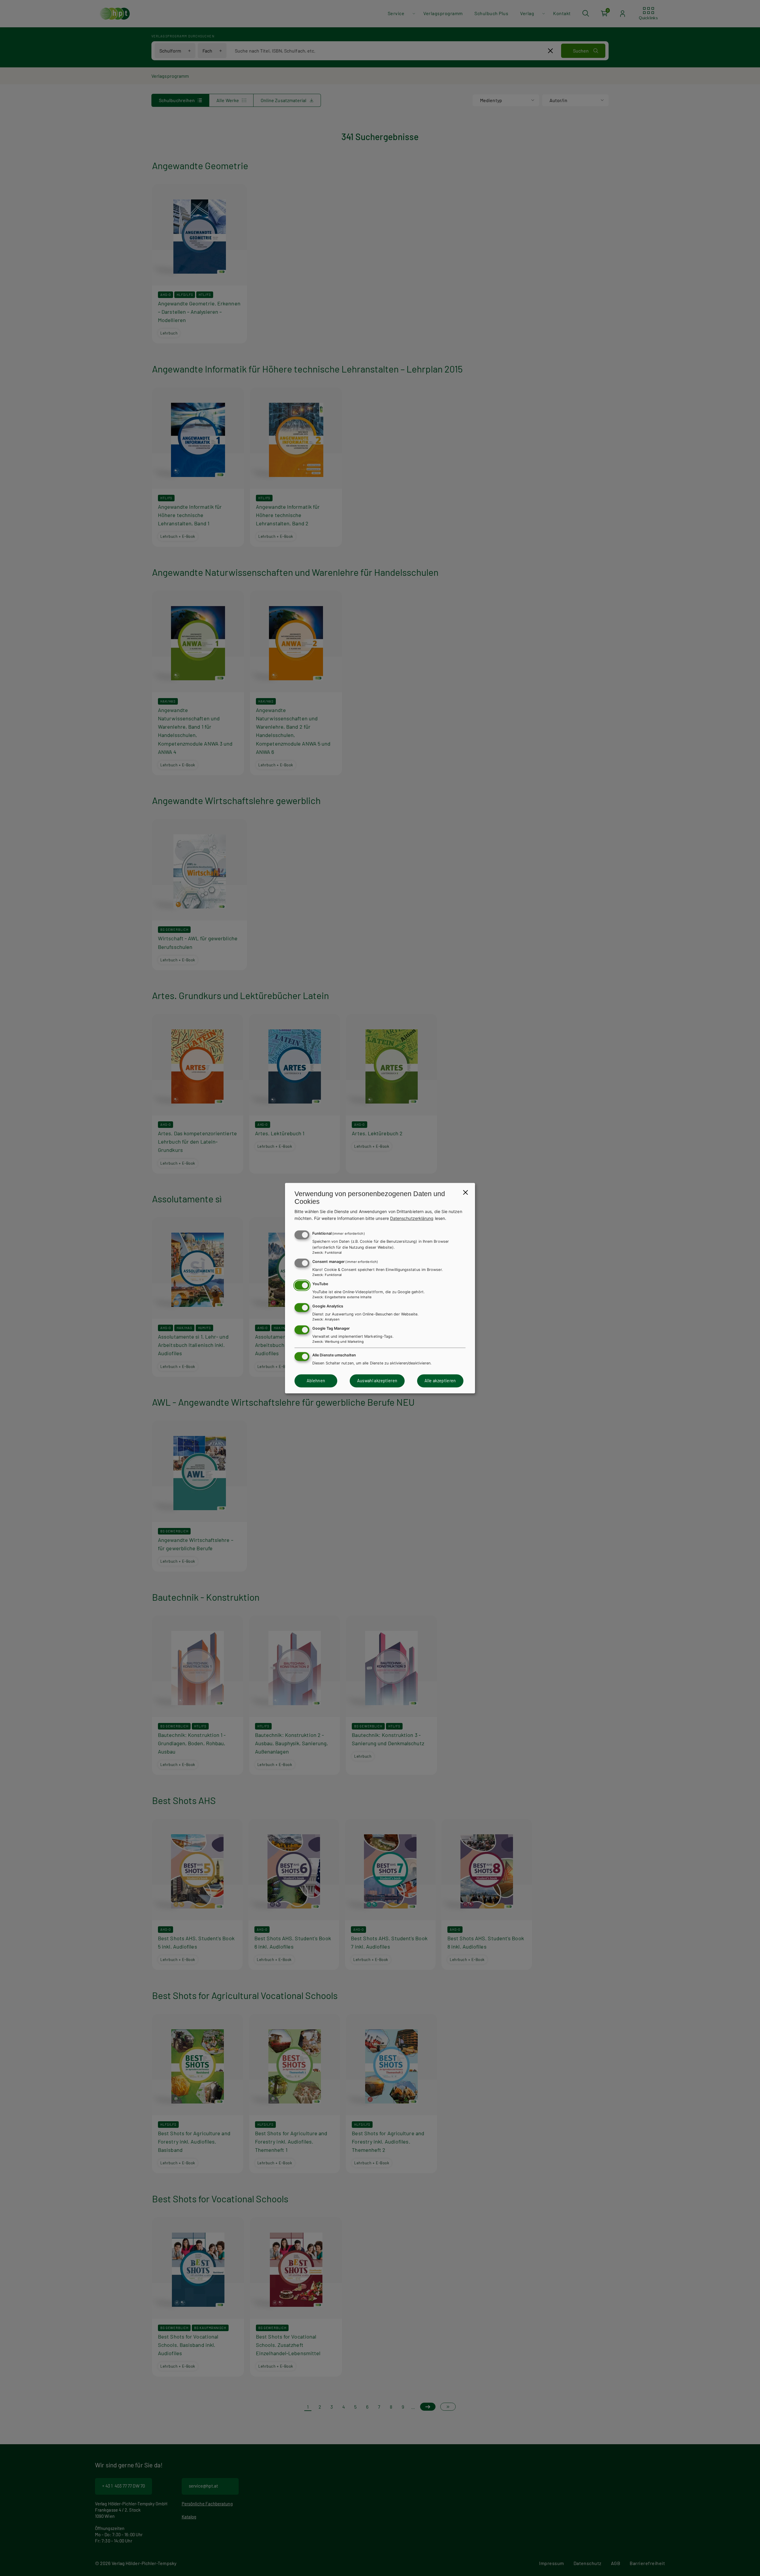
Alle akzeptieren (440, 1381)
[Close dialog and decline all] (465, 1192)
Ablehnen (316, 1381)
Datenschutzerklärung (412, 1218)
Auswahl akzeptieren (377, 1381)
